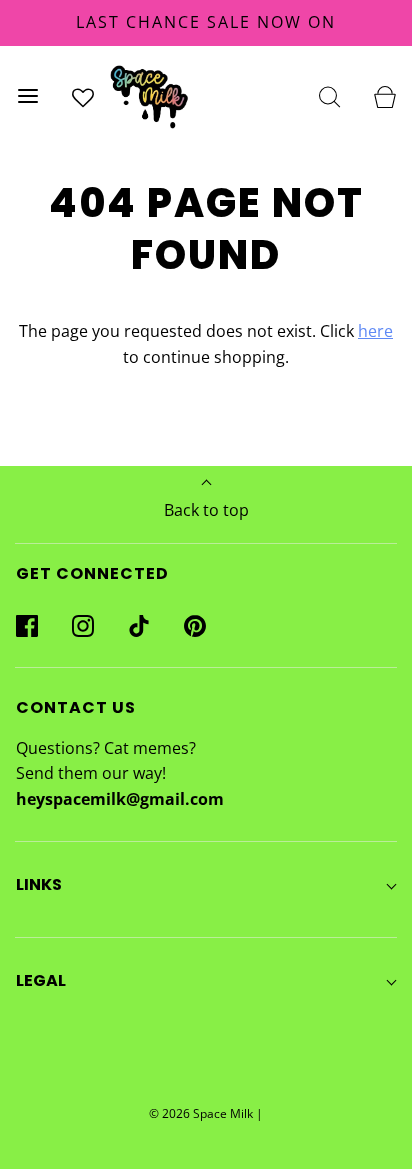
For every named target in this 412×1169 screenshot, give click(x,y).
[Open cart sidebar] (384, 96)
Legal (41, 980)
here (375, 331)
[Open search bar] (329, 96)
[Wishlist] (82, 96)
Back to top (206, 510)
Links (39, 884)
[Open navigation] (27, 96)
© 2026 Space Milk (201, 1113)
